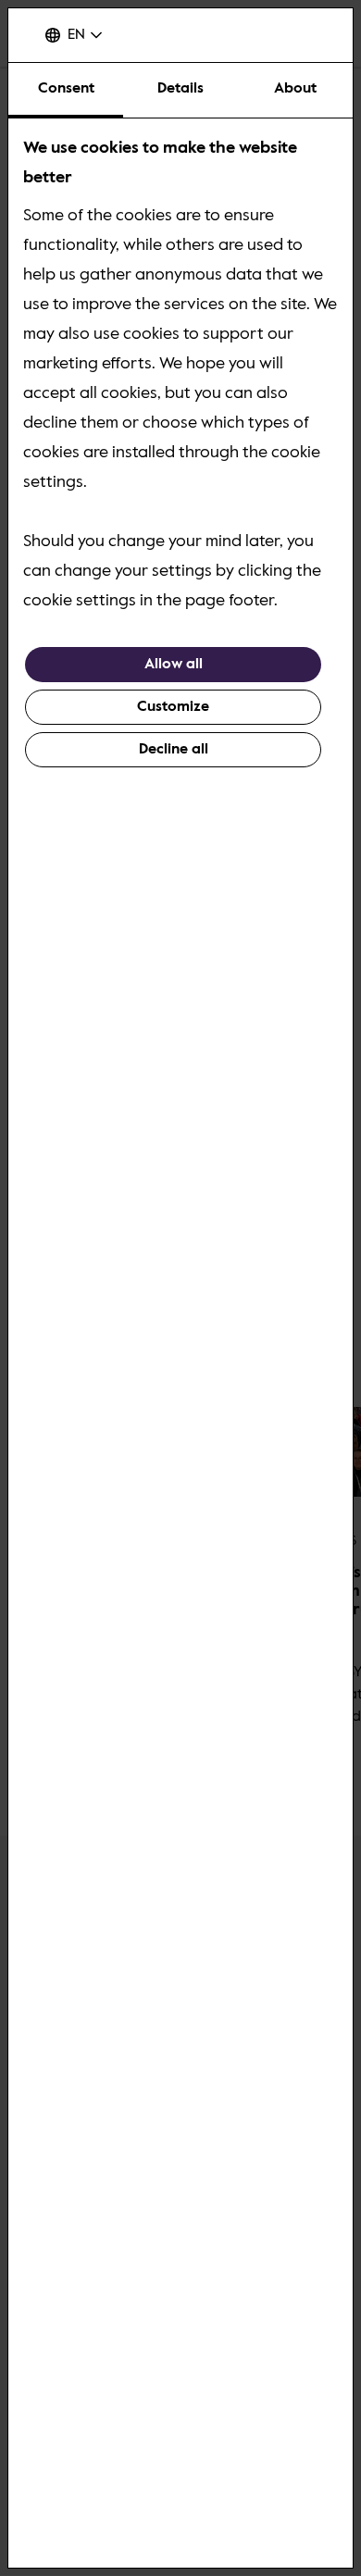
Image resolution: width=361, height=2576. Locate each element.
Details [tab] (180, 89)
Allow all (174, 665)
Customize (173, 707)
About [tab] (295, 89)
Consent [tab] (66, 89)
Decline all (174, 750)
